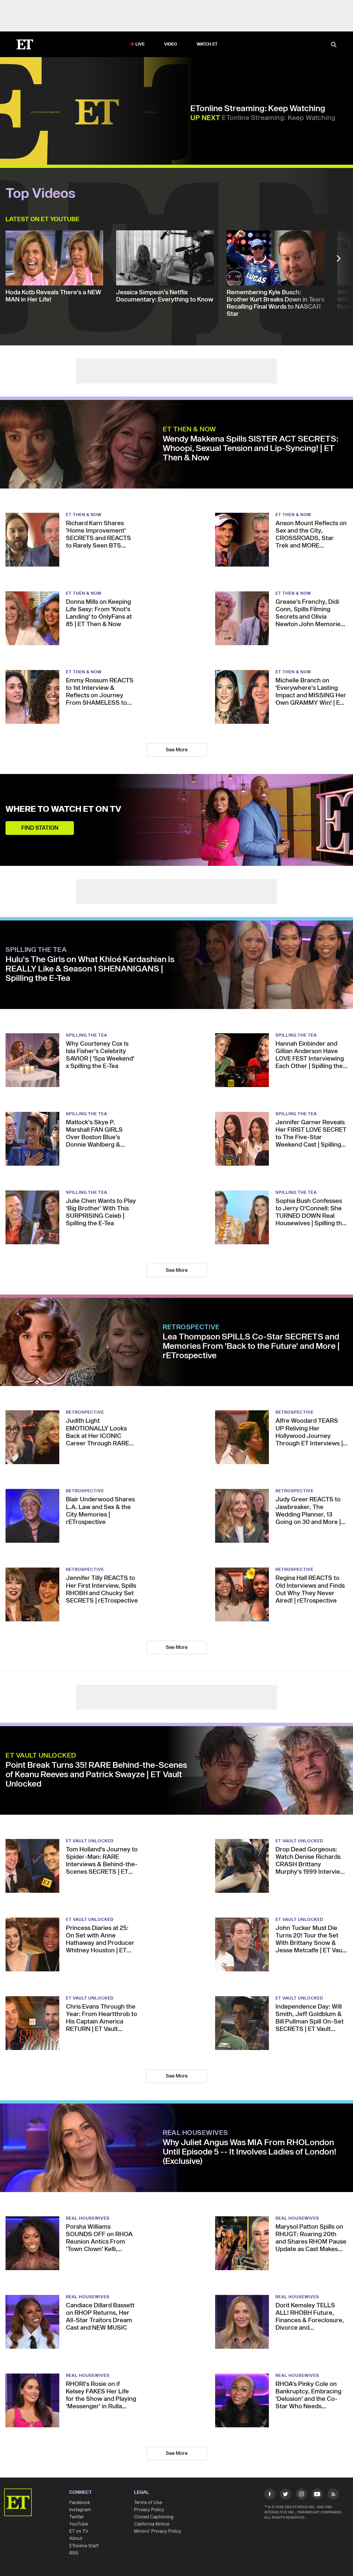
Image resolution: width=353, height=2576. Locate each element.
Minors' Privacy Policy (158, 2531)
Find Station (40, 828)
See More (177, 750)
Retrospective (191, 1327)
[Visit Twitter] (285, 2495)
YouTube (79, 2524)
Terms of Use (148, 2503)
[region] (97, 112)
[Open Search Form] (334, 45)
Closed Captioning (154, 2517)
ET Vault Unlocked (41, 1756)
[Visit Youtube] (317, 2494)
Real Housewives (195, 2133)
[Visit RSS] (333, 2495)
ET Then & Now (189, 429)
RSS (74, 2553)
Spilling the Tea (36, 950)
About (76, 2538)
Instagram (80, 2510)
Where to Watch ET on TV (63, 809)
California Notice (152, 2524)
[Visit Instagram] (301, 2495)
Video (171, 44)
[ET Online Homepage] (25, 44)
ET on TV (79, 2531)
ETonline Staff (84, 2546)
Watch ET (207, 44)
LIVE (140, 44)
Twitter (77, 2517)
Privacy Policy (149, 2510)
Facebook (80, 2503)
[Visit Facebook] (270, 2495)
